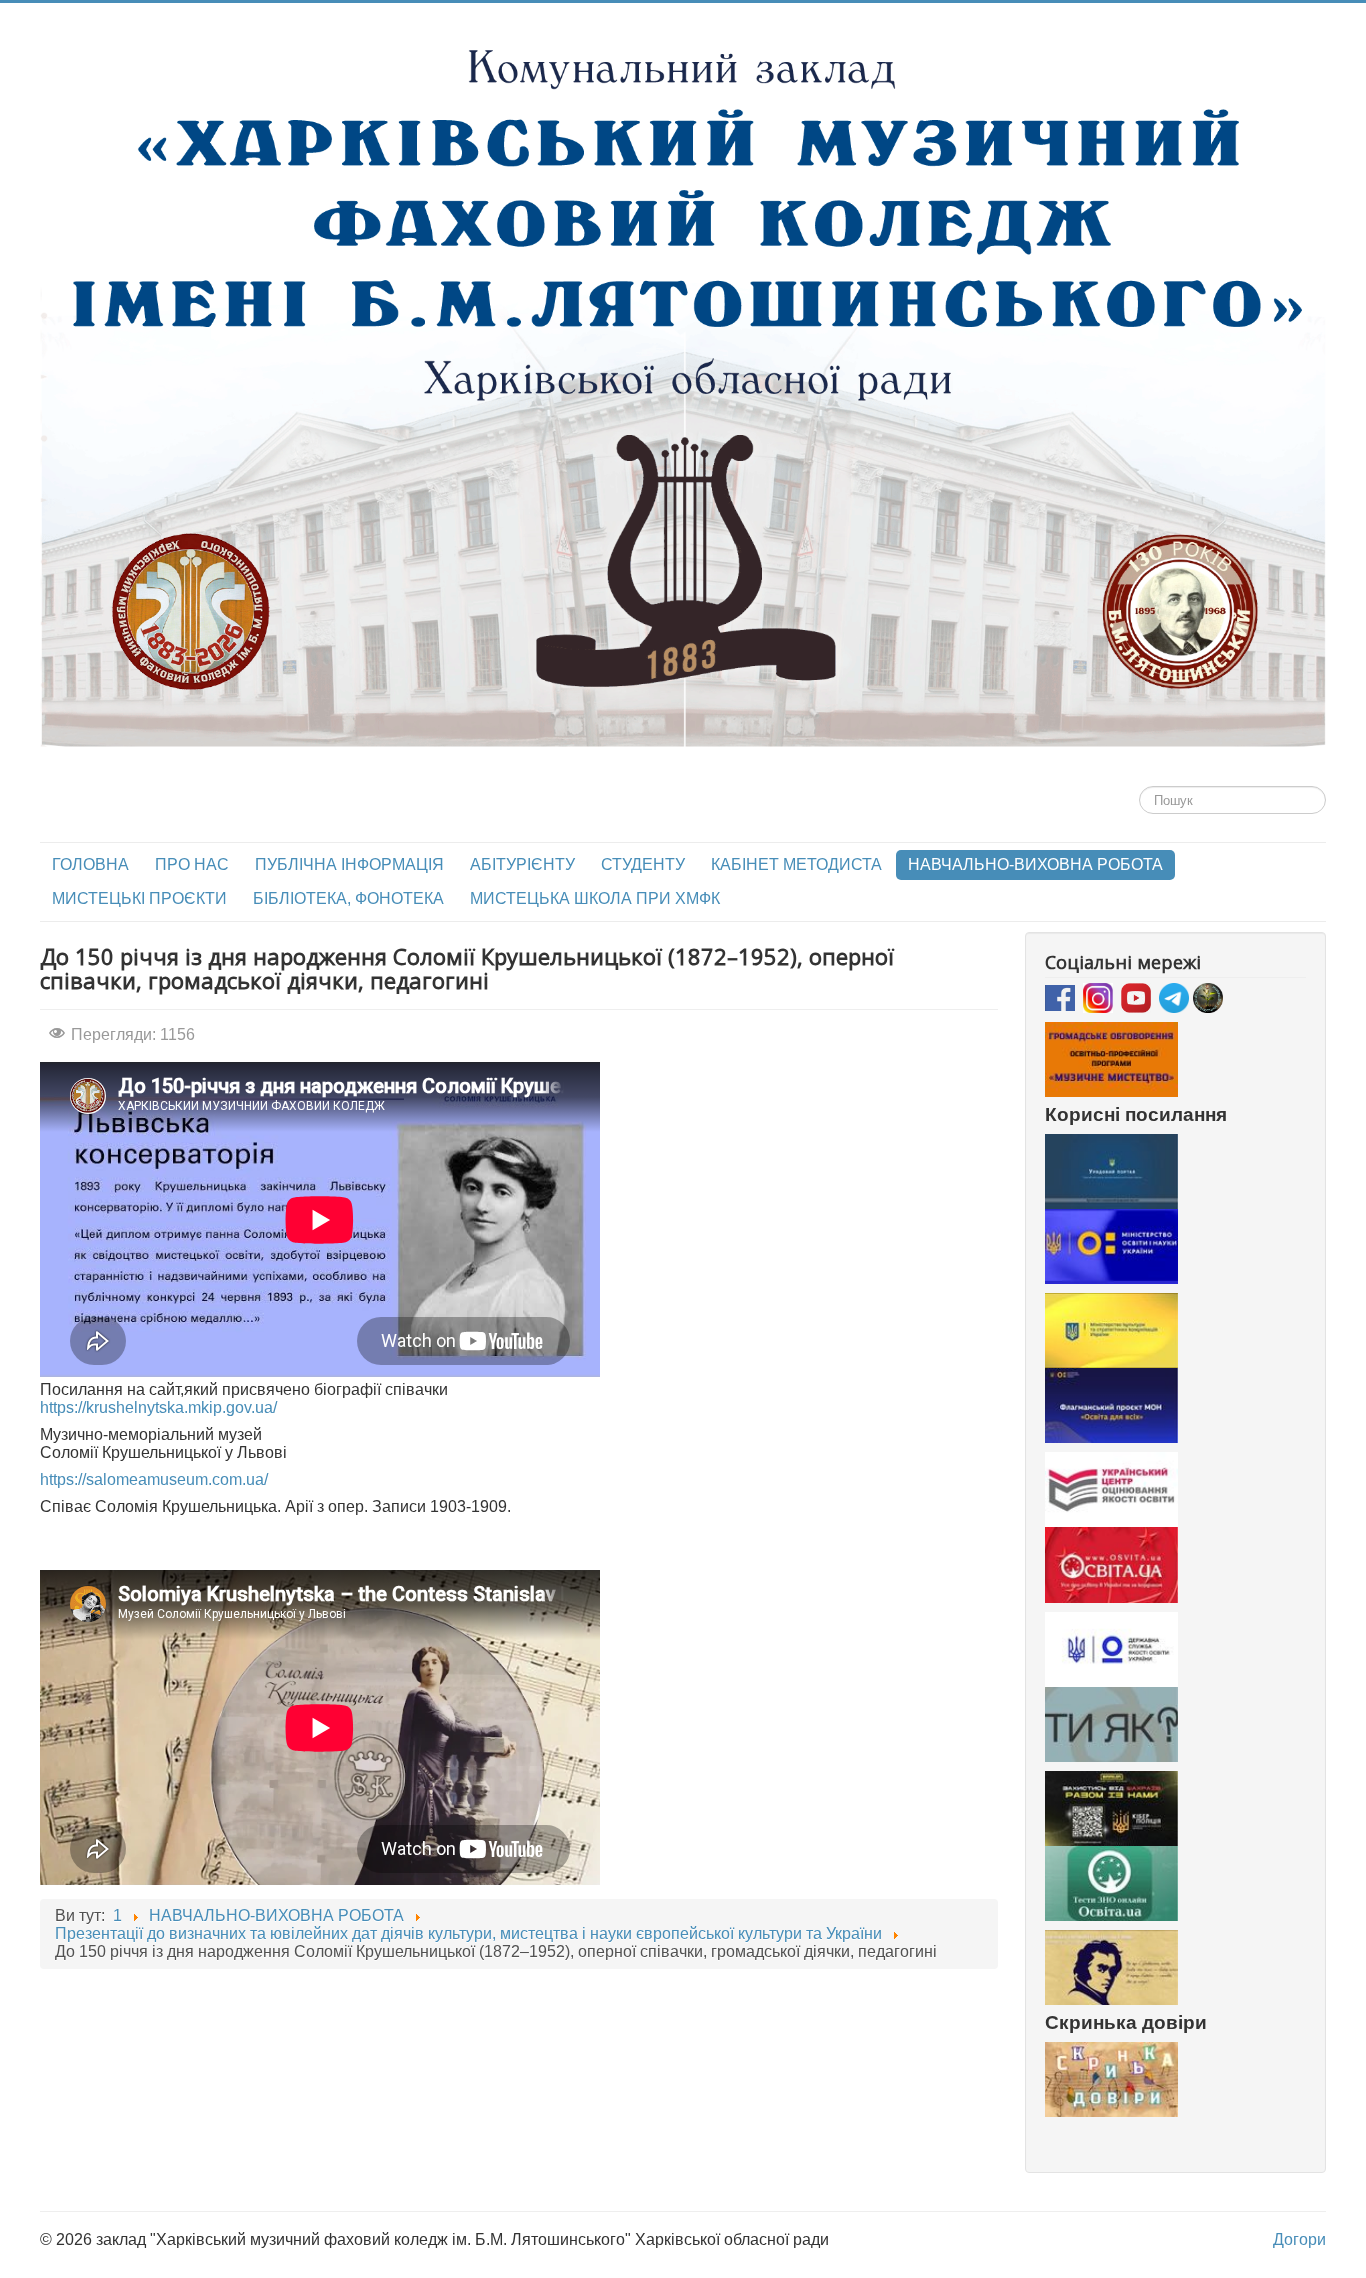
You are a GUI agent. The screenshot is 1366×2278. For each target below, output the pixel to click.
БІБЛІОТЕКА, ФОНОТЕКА (348, 898)
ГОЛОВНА (90, 864)
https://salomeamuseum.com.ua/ (154, 1479)
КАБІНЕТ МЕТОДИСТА (796, 864)
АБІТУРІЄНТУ (522, 864)
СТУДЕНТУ (643, 864)
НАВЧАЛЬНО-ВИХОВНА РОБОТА (1035, 864)
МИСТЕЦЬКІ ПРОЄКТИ (139, 898)
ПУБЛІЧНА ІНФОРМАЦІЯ (349, 864)
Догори (1299, 2239)
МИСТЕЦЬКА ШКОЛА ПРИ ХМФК (595, 898)
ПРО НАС (192, 864)
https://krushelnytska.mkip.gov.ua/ (158, 1407)
